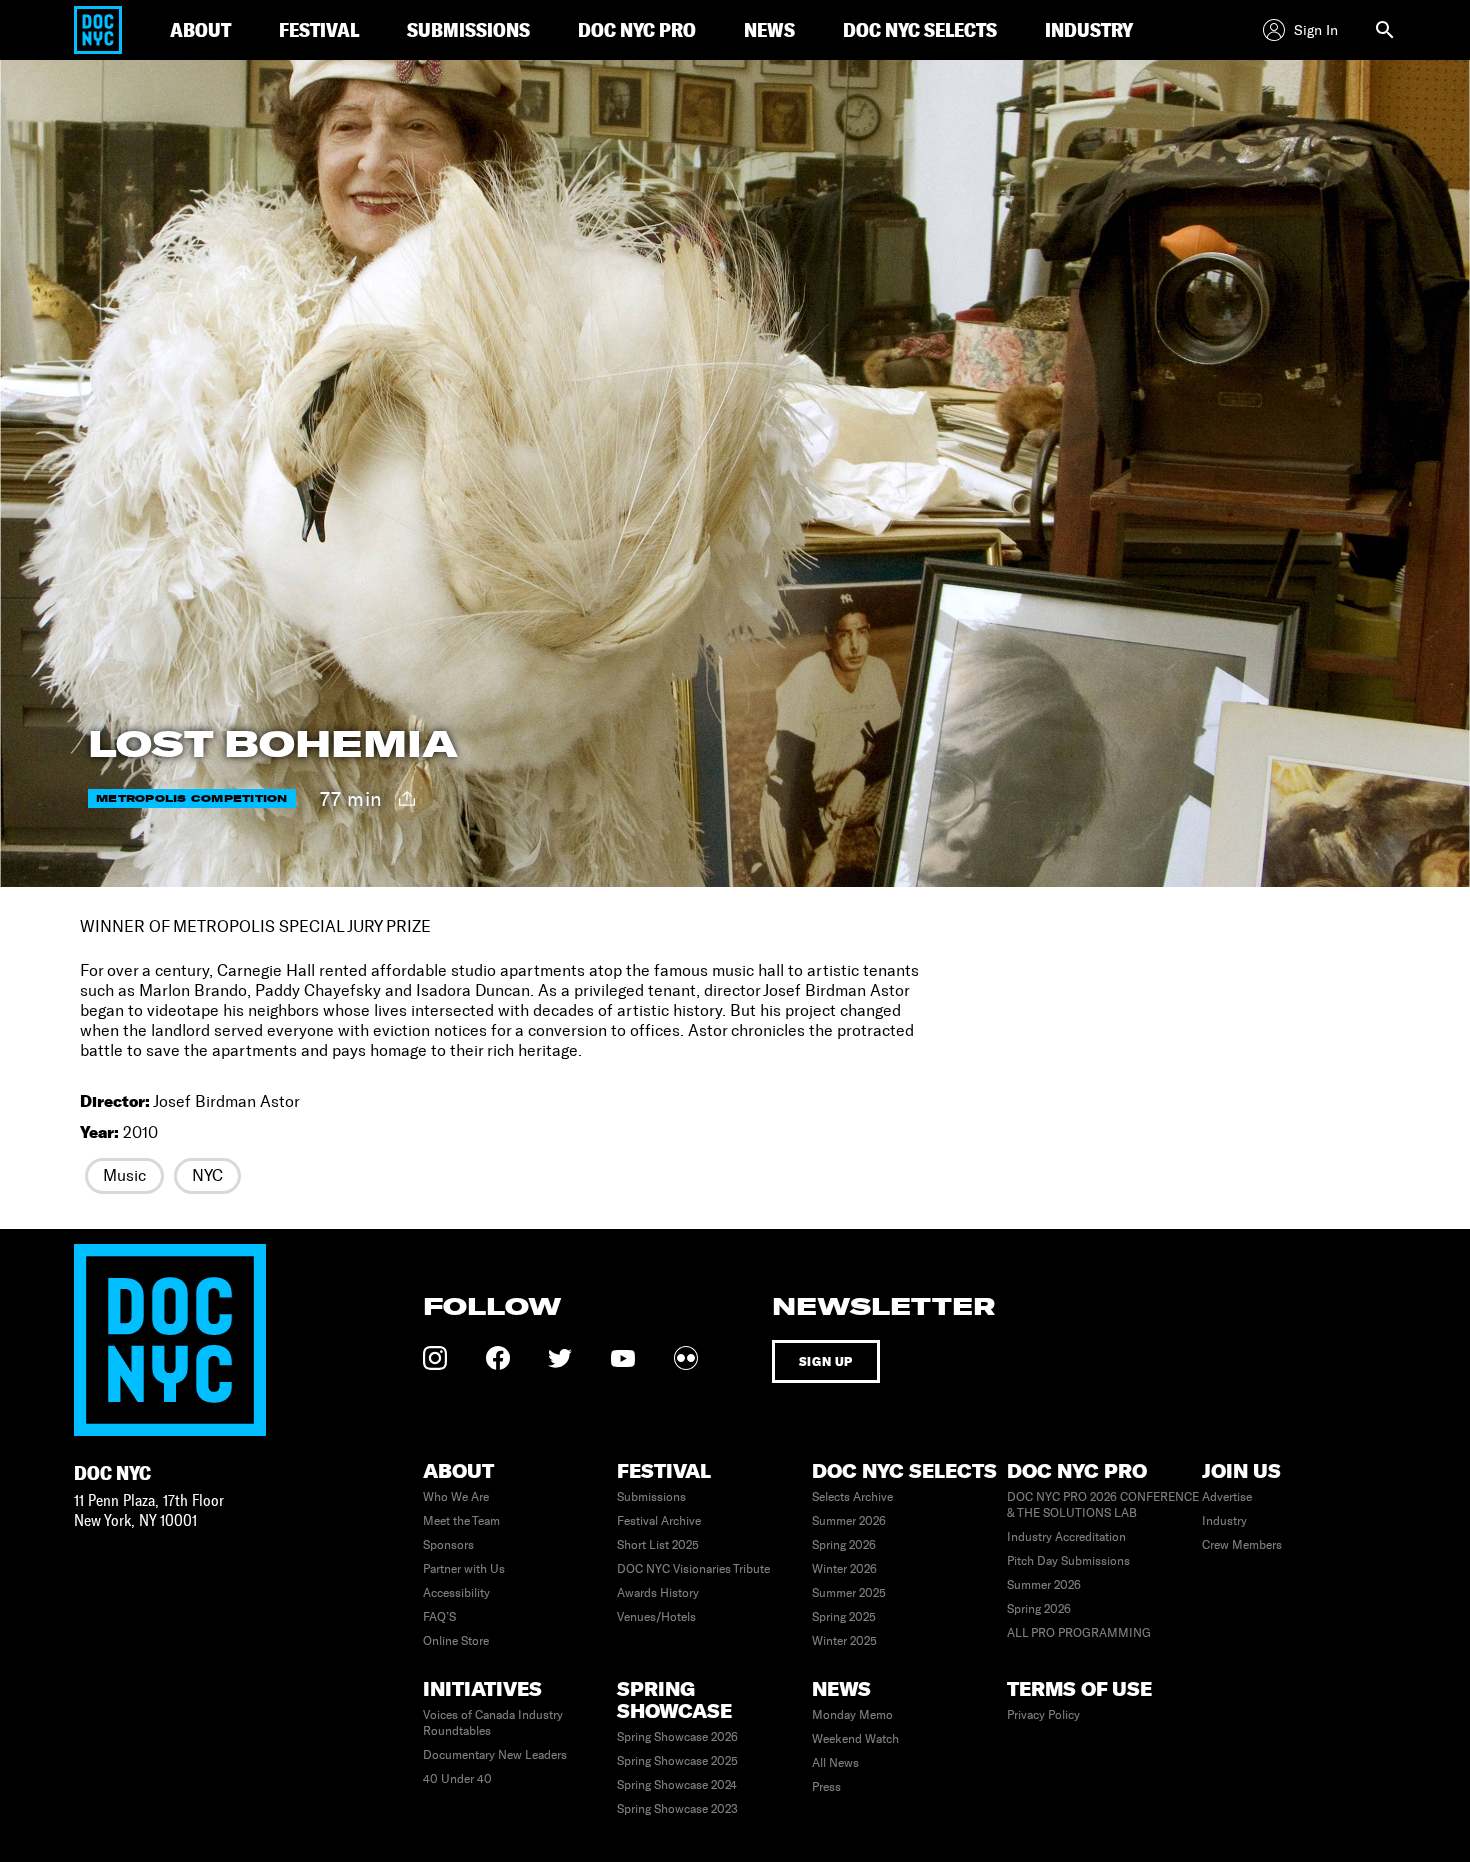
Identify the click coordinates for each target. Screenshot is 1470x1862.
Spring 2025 (844, 1617)
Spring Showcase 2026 (677, 1737)
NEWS (769, 29)
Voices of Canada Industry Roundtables (493, 1723)
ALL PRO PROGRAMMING (1079, 1633)
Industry (1224, 1521)
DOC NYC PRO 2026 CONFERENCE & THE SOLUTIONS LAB (1103, 1505)
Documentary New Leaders (495, 1755)
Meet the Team (461, 1521)
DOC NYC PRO (637, 29)
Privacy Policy (1043, 1715)
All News (835, 1763)
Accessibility (456, 1593)
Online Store (456, 1641)
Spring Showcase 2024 (677, 1785)
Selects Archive (852, 1497)
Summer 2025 (849, 1593)
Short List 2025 (658, 1545)
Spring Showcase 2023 (677, 1809)
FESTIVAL (319, 29)
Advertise (1227, 1497)
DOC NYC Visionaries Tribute (693, 1569)
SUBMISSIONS (468, 29)
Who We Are (456, 1497)
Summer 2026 (849, 1521)
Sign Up (826, 1361)
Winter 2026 (844, 1569)
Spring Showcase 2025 (677, 1761)
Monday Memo (852, 1715)
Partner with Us (464, 1569)
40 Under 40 (457, 1779)
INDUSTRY (1089, 29)
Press (826, 1787)
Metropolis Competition (192, 798)
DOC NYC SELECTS (920, 29)
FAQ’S (439, 1617)
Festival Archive (659, 1521)
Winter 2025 (844, 1641)
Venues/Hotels (656, 1617)
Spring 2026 (844, 1545)
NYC (207, 1175)
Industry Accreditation (1066, 1537)
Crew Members (1242, 1545)
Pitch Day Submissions (1068, 1561)
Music (124, 1175)
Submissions (651, 1497)
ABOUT (200, 29)
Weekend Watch (855, 1739)
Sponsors (448, 1545)
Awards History (658, 1593)
